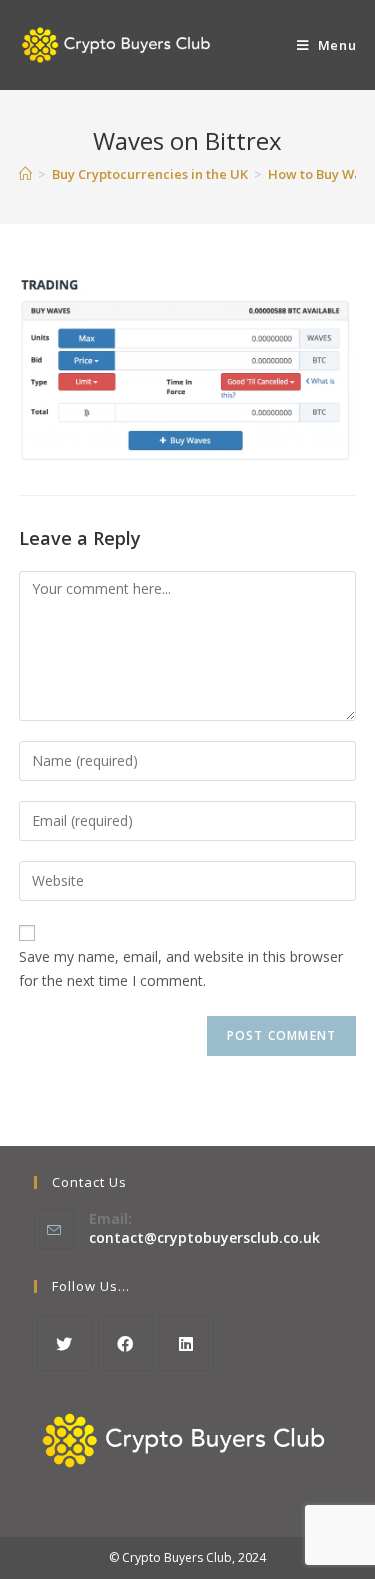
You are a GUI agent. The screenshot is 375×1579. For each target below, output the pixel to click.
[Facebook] (125, 1343)
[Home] (25, 174)
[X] (64, 1343)
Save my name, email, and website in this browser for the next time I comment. (181, 968)
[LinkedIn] (186, 1343)
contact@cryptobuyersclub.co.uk (204, 1237)
